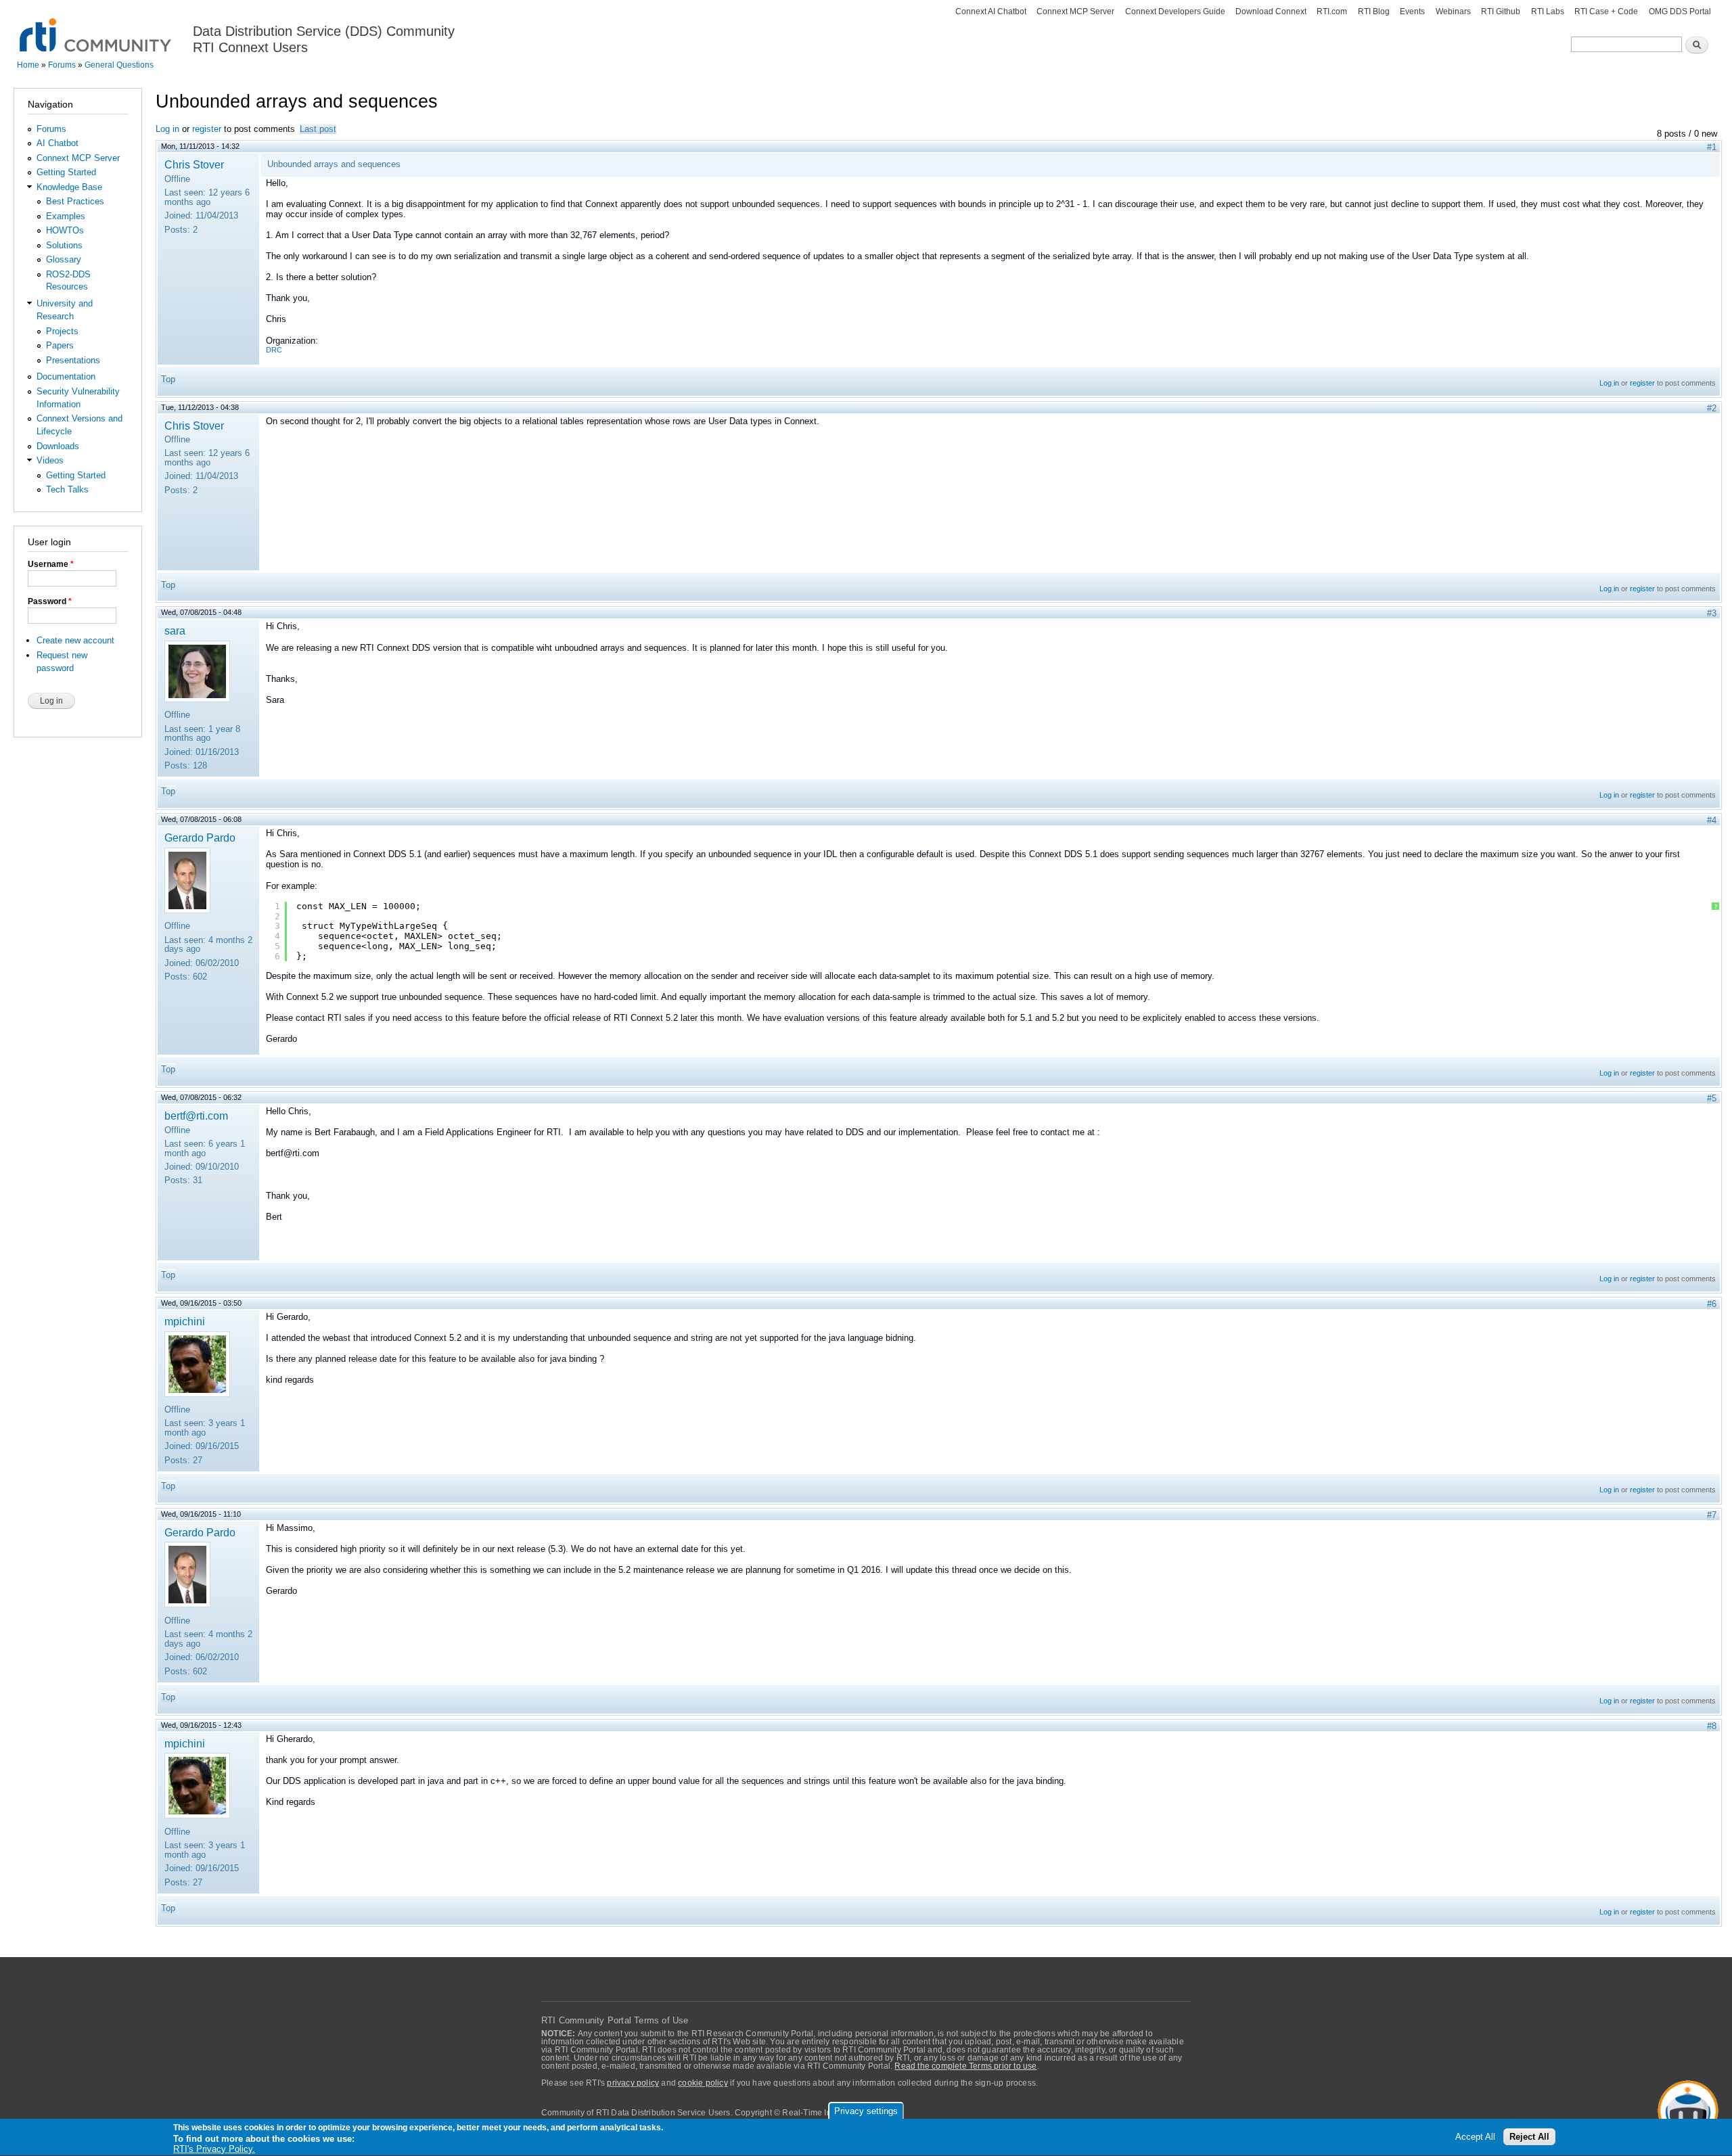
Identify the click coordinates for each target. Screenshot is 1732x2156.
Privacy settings (866, 2111)
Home (28, 65)
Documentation (66, 376)
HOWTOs (65, 230)
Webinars (1453, 12)
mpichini (185, 1321)
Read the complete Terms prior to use (965, 2066)
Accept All (1475, 2137)
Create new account (75, 640)
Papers (60, 345)
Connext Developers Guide (1175, 12)
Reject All (1529, 2137)
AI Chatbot (58, 143)
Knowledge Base (69, 187)
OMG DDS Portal (1680, 12)
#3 (1712, 613)
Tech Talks (67, 489)
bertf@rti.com (196, 1116)
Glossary (64, 259)
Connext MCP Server (1075, 12)
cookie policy (703, 2083)
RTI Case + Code (1606, 12)
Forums (62, 65)
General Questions (119, 65)
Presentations (73, 360)
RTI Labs (1548, 12)
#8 (1712, 1726)
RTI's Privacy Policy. (214, 2149)
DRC (274, 350)
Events (1412, 12)
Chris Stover (194, 164)
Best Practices (75, 201)
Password (50, 601)
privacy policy (633, 2083)
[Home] (96, 27)
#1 (1712, 147)
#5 (1712, 1098)
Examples (66, 216)
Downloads (58, 446)
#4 (1712, 820)
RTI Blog (1374, 12)
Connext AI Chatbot (991, 12)
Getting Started (66, 172)
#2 (1712, 408)
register (207, 129)
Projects (62, 331)
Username (51, 564)
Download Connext (1271, 12)
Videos (50, 460)
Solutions (64, 245)
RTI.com (1332, 12)
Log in (167, 129)
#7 (1712, 1515)
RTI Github (1501, 12)
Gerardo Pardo (200, 838)
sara (175, 630)
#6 (1712, 1304)
